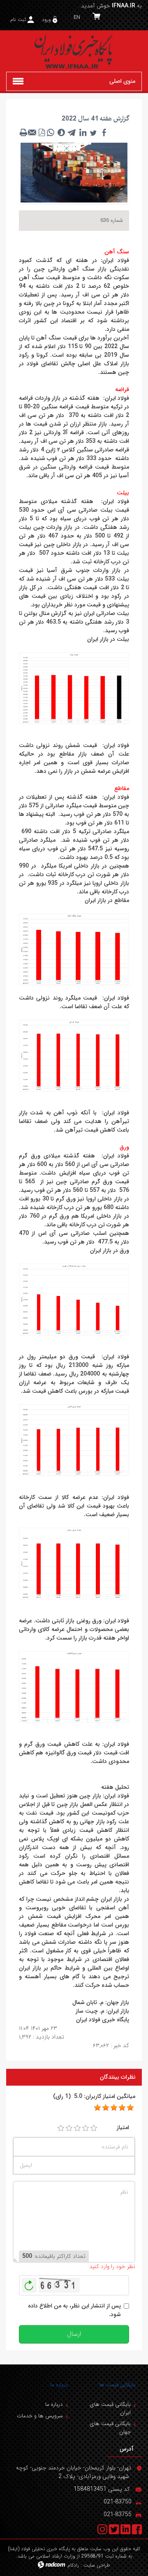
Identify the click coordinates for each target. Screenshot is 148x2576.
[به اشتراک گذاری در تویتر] (93, 132)
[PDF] (42, 132)
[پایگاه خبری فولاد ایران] (74, 51)
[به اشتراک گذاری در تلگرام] (72, 132)
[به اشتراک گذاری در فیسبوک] (104, 132)
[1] (61, 2128)
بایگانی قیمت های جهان (110, 2428)
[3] (77, 2128)
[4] (86, 2128)
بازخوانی (29, 2283)
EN (77, 17)
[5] (97, 2108)
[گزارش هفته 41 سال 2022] (74, 172)
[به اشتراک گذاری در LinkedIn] (83, 132)
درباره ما (59, 2385)
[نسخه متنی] (23, 132)
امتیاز (123, 2128)
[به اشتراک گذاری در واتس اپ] (51, 132)
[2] (69, 2128)
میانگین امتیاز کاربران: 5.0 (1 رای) (94, 2097)
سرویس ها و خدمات (40, 2416)
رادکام (73, 2565)
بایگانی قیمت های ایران (110, 2409)
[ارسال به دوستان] (32, 132)
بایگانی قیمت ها (117, 2385)
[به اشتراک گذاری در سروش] (61, 132)
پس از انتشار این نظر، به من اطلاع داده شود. (74, 2310)
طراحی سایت (97, 2565)
